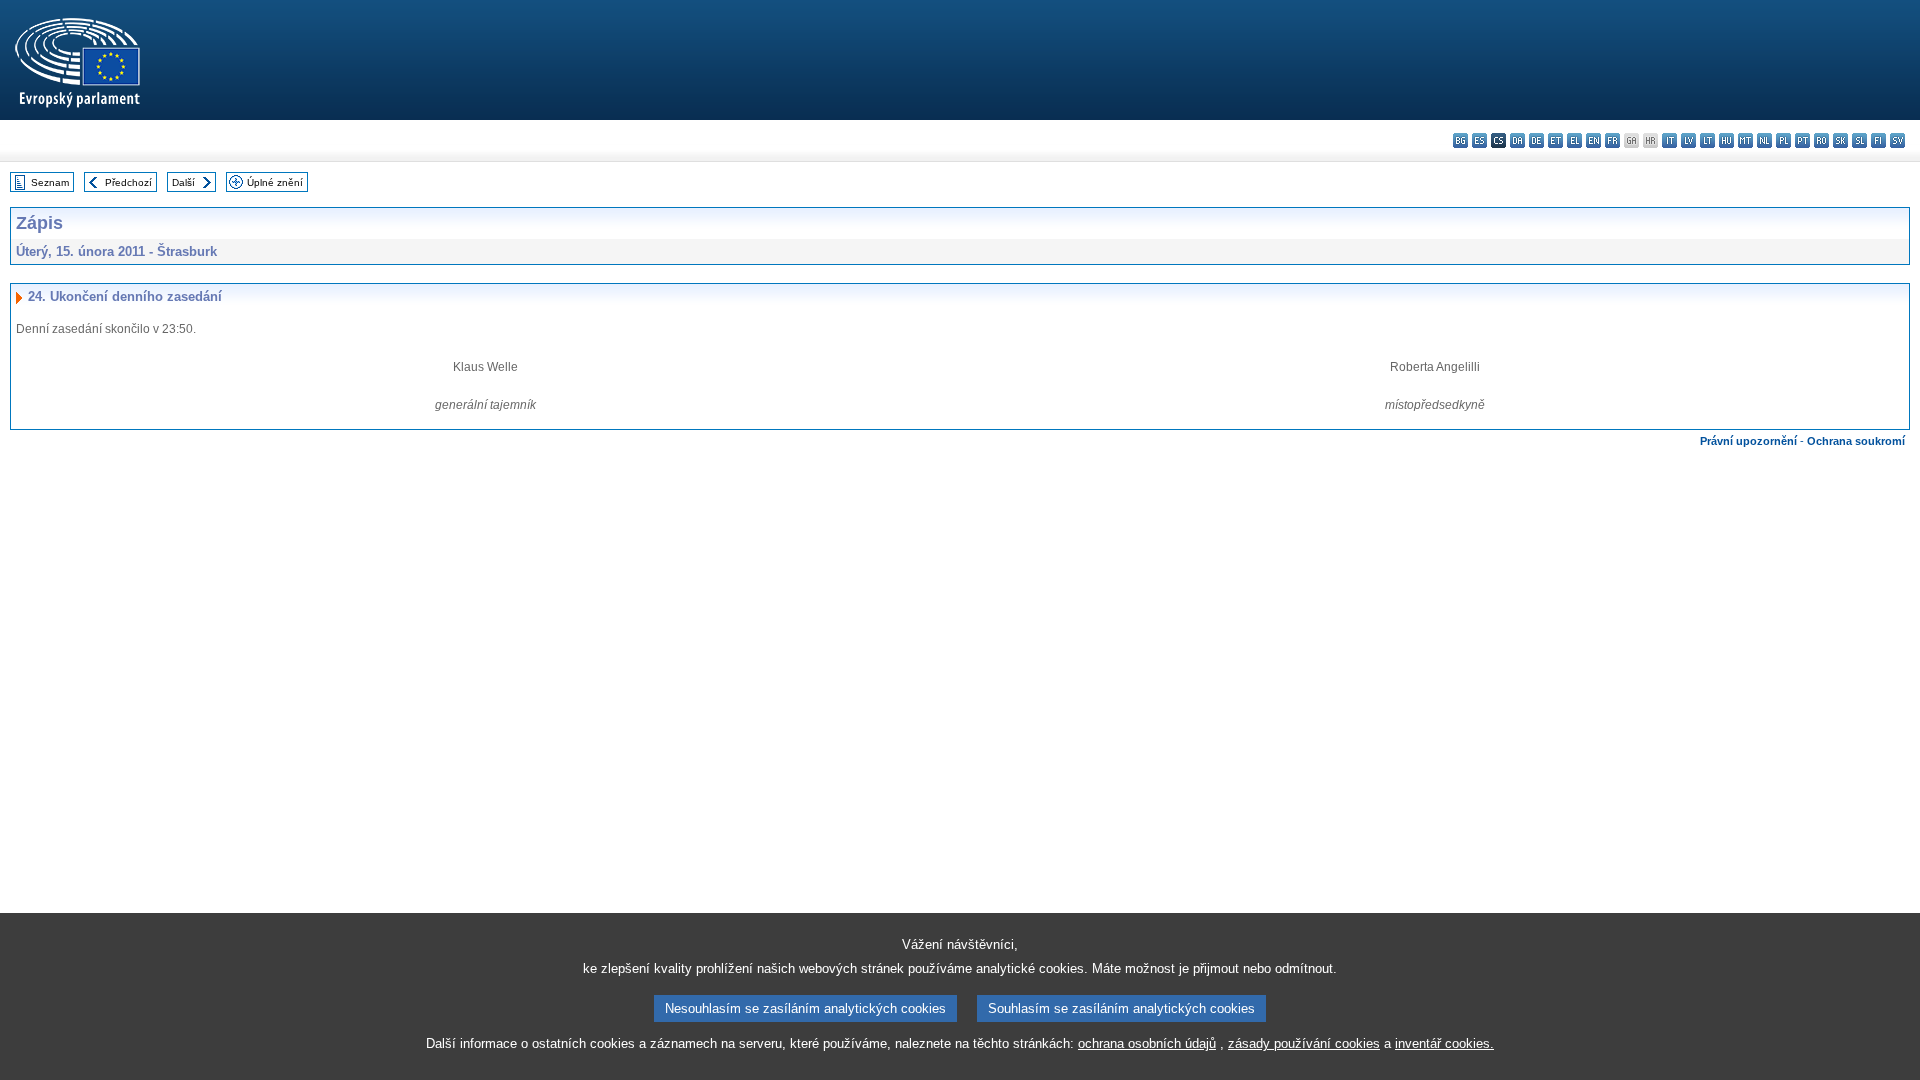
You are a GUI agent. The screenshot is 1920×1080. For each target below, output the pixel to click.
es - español (1479, 140)
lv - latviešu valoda (1688, 140)
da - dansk (1517, 140)
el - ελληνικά (1574, 140)
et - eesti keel (1555, 140)
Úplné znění (275, 182)
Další (183, 182)
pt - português (1802, 140)
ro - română (1821, 140)
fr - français (1612, 140)
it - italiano (1669, 140)
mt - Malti (1745, 140)
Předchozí (128, 182)
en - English (1593, 140)
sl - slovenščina (1859, 140)
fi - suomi (1878, 140)
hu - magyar (1726, 140)
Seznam (50, 182)
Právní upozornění (1748, 441)
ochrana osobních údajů (1147, 1043)
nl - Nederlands (1764, 140)
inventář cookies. (1444, 1043)
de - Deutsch (1536, 140)
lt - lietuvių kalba (1707, 140)
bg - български (1460, 140)
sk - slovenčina (1840, 140)
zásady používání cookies (1304, 1043)
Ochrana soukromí (1856, 441)
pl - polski (1783, 140)
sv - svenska (1897, 140)
